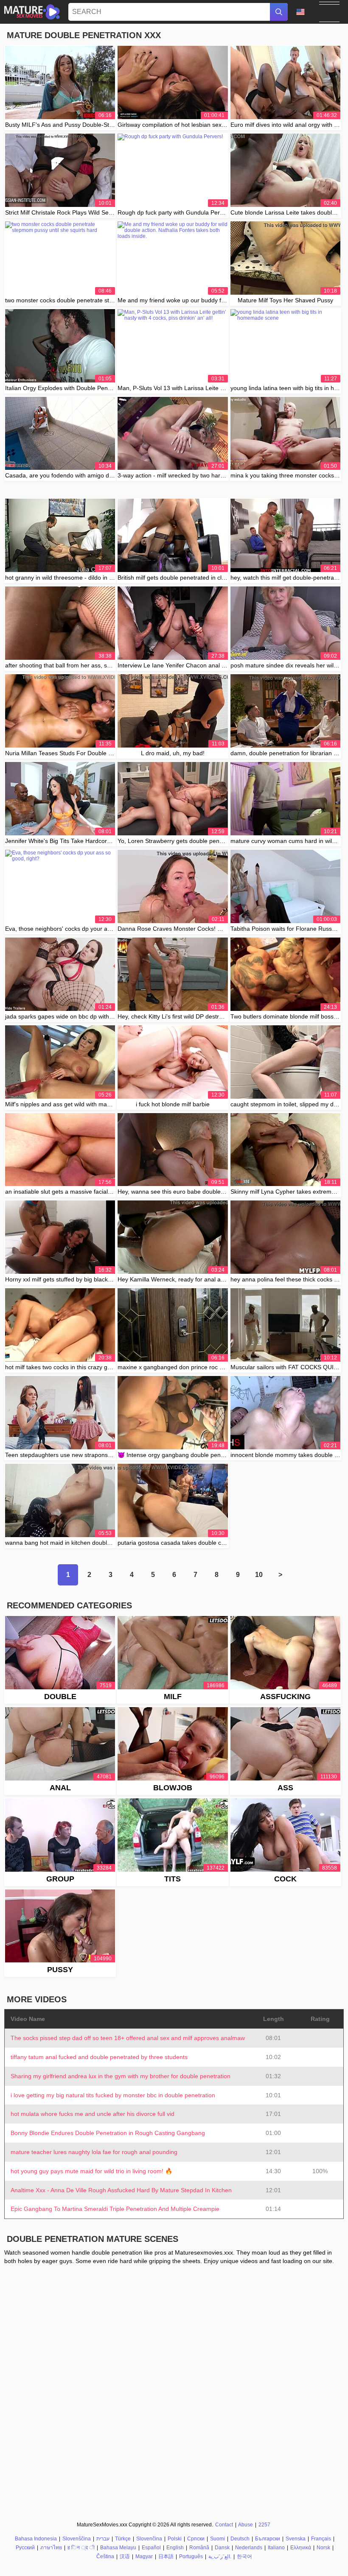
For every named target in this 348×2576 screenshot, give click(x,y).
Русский (25, 2548)
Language (303, 12)
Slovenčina (149, 2539)
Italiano (276, 2548)
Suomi (217, 2539)
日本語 (166, 2556)
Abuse (246, 2525)
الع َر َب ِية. (220, 2556)
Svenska (296, 2539)
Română (199, 2548)
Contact (224, 2525)
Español (151, 2548)
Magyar (144, 2556)
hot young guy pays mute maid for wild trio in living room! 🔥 (91, 2171)
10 (259, 1575)
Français (321, 2539)
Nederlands (249, 2548)
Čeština (105, 2556)
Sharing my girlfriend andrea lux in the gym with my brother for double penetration (121, 2076)
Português (191, 2556)
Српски (196, 2539)
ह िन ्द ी (81, 2548)
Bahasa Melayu (118, 2548)
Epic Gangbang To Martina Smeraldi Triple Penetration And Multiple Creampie (115, 2209)
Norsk (323, 2548)
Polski (175, 2539)
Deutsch (240, 2539)
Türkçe (123, 2539)
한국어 (244, 2556)
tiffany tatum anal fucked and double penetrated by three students (99, 2057)
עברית (103, 2539)
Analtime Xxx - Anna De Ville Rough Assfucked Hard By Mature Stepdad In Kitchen (121, 2190)
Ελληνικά (301, 2548)
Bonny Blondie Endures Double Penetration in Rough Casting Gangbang (108, 2133)
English (175, 2548)
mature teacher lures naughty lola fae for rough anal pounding (94, 2152)
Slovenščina (77, 2539)
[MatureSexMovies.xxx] (32, 12)
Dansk (222, 2548)
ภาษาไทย (51, 2548)
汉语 (125, 2556)
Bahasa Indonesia (36, 2539)
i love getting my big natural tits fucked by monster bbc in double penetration (113, 2095)
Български (268, 2539)
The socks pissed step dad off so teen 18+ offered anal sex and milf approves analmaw (128, 2038)
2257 (264, 2525)
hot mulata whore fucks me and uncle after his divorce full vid (93, 2114)
